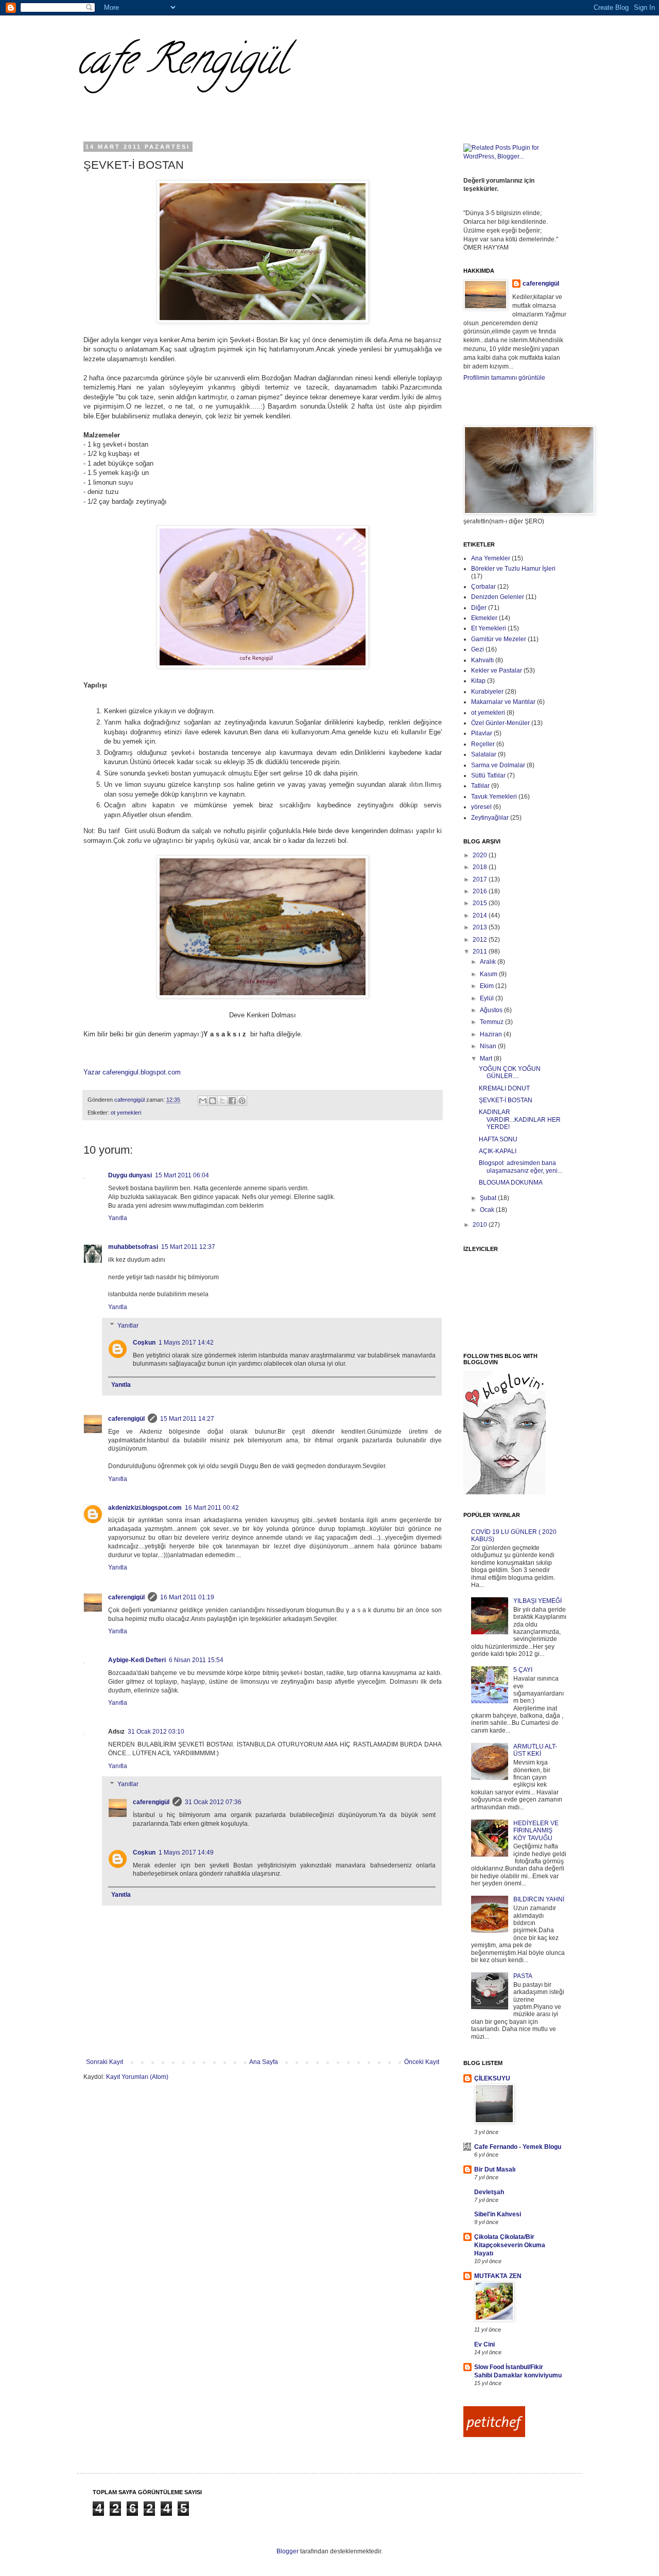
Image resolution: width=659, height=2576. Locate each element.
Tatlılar (480, 786)
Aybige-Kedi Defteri (137, 1660)
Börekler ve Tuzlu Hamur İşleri (513, 569)
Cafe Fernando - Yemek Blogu (518, 2147)
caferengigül (126, 1419)
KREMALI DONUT (504, 1088)
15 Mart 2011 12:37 (188, 1247)
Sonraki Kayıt (105, 2062)
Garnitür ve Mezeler (499, 639)
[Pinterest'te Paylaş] (242, 1101)
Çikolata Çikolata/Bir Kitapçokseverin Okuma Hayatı (510, 2245)
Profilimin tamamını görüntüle (504, 378)
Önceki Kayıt (422, 2062)
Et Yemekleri (489, 628)
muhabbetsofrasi (133, 1247)
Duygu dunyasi (130, 1175)
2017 (481, 879)
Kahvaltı (482, 660)
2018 (481, 867)
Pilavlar (482, 733)
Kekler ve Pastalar (497, 671)
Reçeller (483, 744)
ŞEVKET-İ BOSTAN (506, 1100)
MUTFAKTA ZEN (498, 2276)
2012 (481, 940)
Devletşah (489, 2192)
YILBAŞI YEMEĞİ (537, 1601)
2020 (481, 855)
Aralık (489, 962)
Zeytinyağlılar (490, 818)
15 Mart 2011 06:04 (182, 1175)
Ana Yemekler (491, 558)
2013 (481, 927)
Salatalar (484, 754)
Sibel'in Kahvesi (498, 2214)
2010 (481, 1225)
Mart (487, 1058)
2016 (481, 891)
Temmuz (492, 1022)
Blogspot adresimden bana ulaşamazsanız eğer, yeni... (521, 1167)
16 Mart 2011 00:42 (212, 1508)
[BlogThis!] (213, 1101)
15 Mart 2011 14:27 (187, 1419)
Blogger (288, 2551)
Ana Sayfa (264, 2062)
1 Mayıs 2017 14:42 (186, 1343)
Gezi (478, 649)
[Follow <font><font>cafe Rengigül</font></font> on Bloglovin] (505, 1492)
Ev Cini (484, 2344)
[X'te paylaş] (222, 1101)
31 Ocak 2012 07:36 (213, 1802)
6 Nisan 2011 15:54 (196, 1660)
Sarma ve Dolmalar (498, 765)
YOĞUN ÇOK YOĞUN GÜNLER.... (510, 1072)
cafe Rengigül (183, 64)
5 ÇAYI (523, 1670)
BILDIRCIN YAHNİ (539, 1899)
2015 (481, 903)
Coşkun (144, 1343)
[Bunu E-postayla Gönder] (203, 1101)
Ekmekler (484, 618)
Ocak (488, 1210)
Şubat (489, 1198)
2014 (481, 915)
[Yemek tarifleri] (494, 2435)
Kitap (478, 681)
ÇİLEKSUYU (492, 2078)
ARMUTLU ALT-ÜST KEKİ (535, 1750)
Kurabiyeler (487, 692)
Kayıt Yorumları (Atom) (137, 2077)
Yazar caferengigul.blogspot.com (132, 1072)
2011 (481, 951)
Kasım (489, 974)
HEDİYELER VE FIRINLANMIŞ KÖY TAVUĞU (536, 1831)
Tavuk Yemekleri (494, 797)
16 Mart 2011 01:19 (187, 1597)
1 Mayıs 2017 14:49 (186, 1852)
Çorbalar (483, 587)
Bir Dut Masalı (495, 2169)
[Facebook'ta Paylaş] (232, 1101)
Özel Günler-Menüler (500, 723)
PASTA (523, 1976)
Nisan (489, 1046)
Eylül (488, 998)
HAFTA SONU (498, 1139)
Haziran (492, 1034)
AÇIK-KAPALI (498, 1151)
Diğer (479, 608)
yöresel (481, 807)
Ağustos (492, 1010)
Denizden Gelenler (498, 597)
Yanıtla (118, 1218)
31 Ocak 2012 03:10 (156, 1732)
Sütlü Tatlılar (488, 775)
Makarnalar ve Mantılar (503, 702)
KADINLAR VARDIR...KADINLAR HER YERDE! (520, 1119)
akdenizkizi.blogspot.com (145, 1508)
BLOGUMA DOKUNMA (511, 1183)
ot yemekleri (126, 1113)
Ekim (488, 986)
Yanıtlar (128, 1326)
